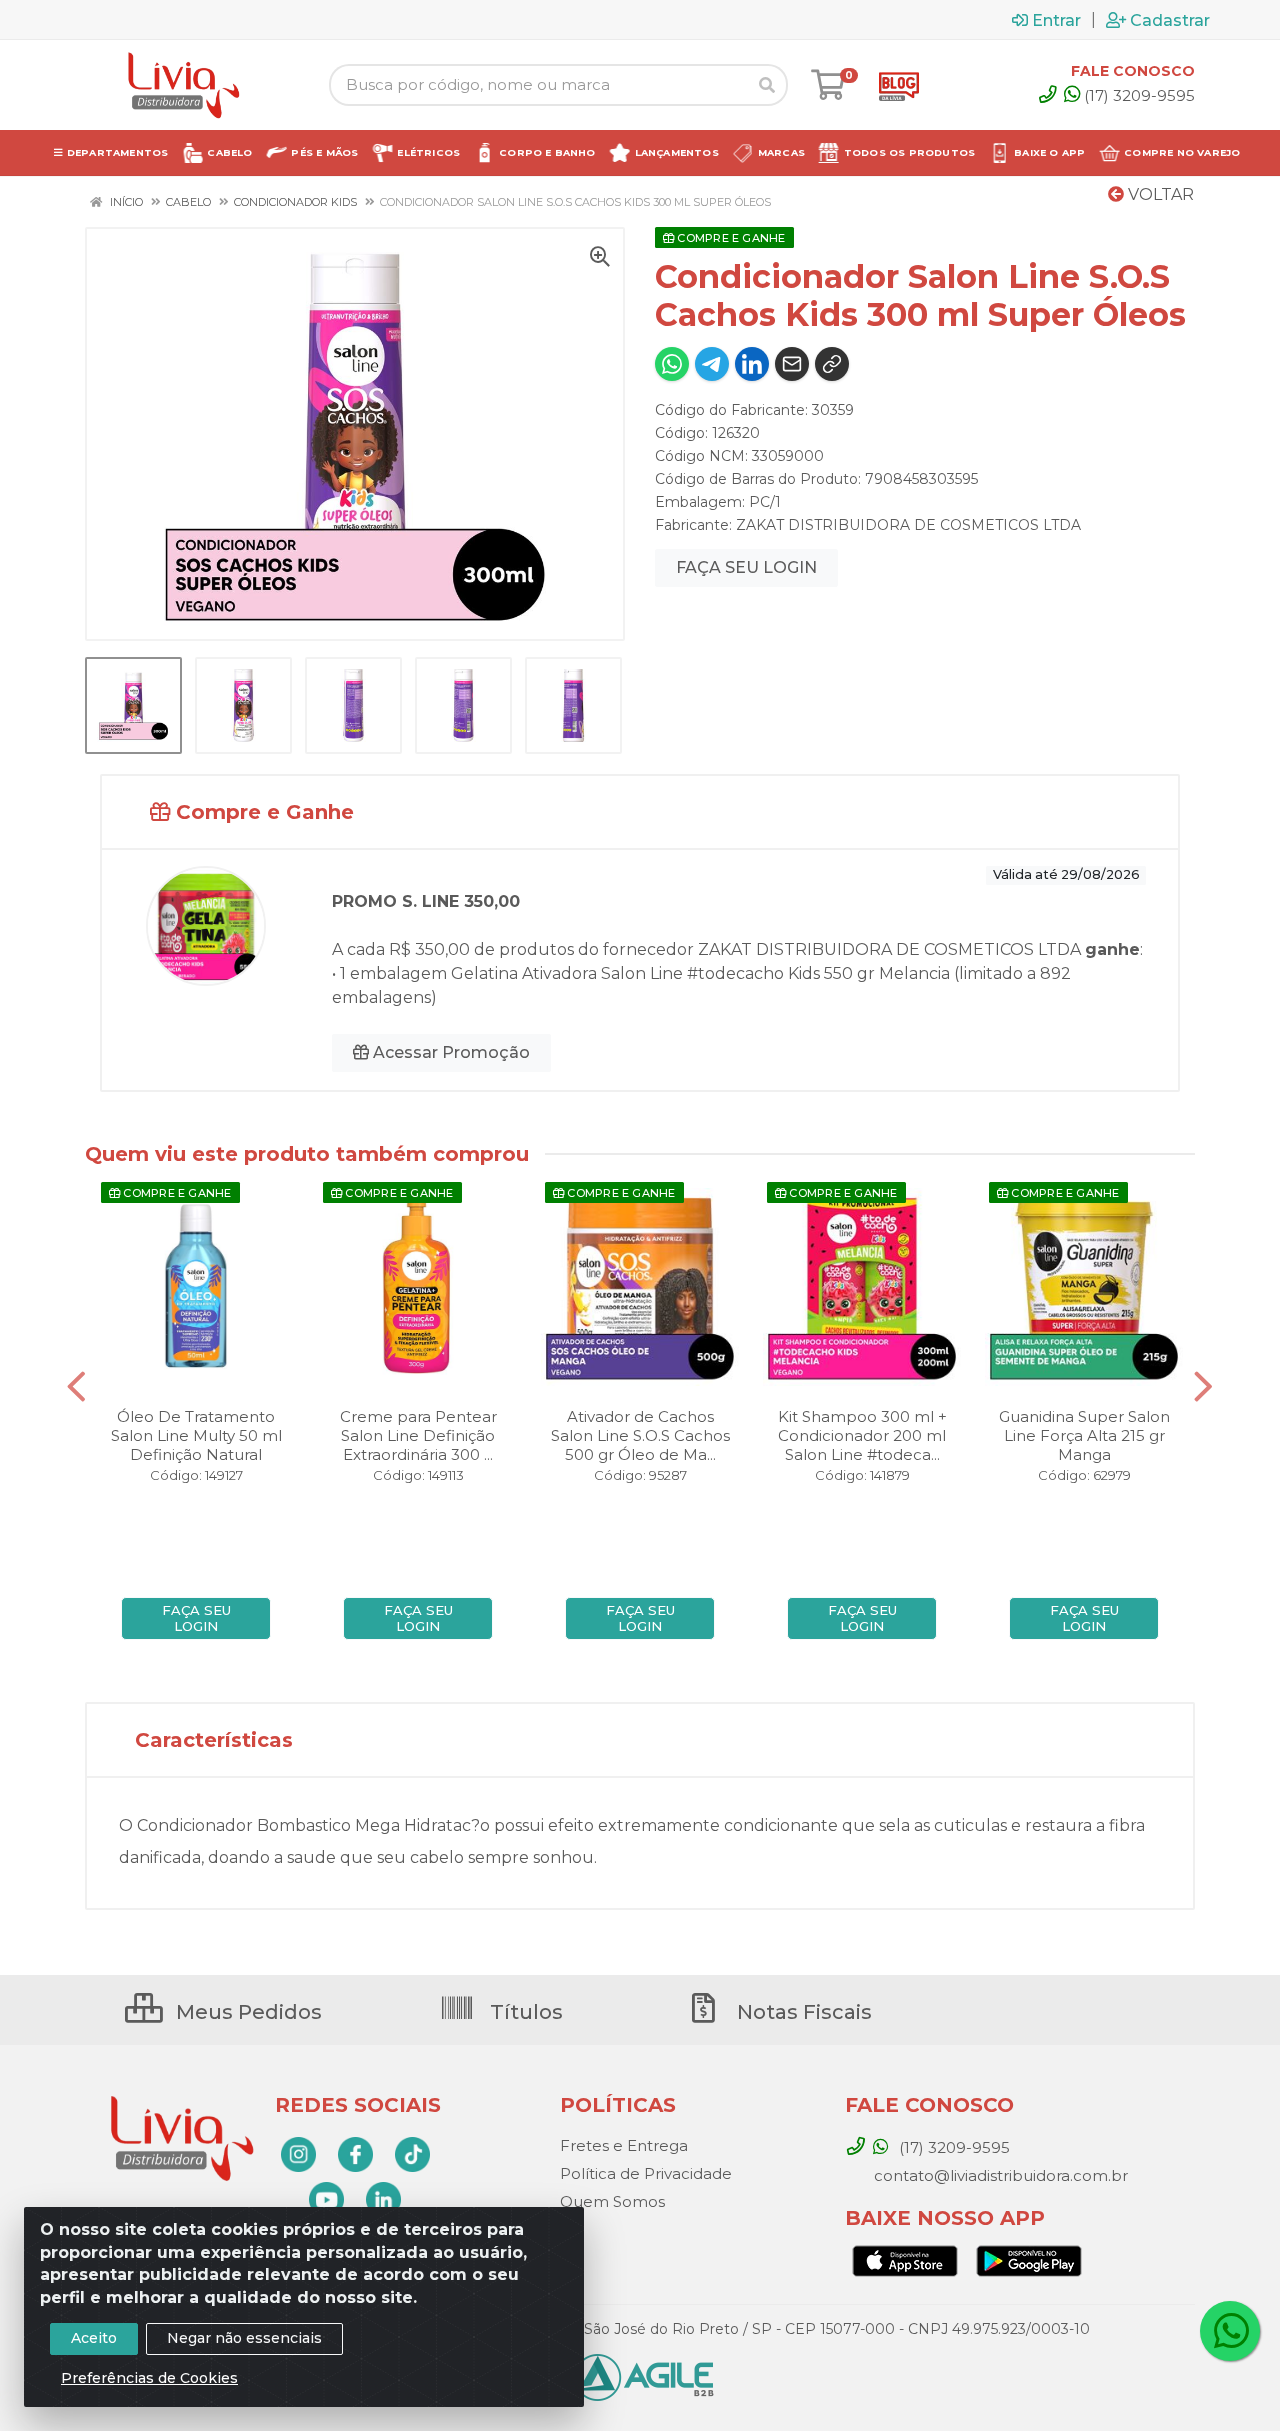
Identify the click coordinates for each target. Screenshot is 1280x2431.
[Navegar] (76, 1387)
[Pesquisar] (767, 85)
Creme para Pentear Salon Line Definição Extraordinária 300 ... (418, 1435)
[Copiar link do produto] (832, 364)
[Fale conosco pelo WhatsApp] (1230, 2331)
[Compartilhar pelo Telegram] (712, 364)
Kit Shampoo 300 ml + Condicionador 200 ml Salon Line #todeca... (862, 1435)
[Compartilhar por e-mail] (792, 364)
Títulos (524, 2012)
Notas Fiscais (802, 2012)
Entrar (1056, 20)
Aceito (94, 2338)
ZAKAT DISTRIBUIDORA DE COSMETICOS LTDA (908, 525)
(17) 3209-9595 (1139, 95)
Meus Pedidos (246, 2012)
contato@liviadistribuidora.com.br (999, 2175)
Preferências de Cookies (149, 2378)
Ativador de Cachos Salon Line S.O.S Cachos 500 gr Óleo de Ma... (640, 1435)
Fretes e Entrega (624, 2145)
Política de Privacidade (646, 2173)
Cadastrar (1170, 20)
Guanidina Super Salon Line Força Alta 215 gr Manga (1084, 1435)
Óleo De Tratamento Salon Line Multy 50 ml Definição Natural (196, 1435)
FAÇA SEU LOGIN (746, 567)
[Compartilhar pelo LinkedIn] (752, 364)
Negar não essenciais (244, 2338)
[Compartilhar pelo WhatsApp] (672, 364)
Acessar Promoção (449, 1052)
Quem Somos (612, 2201)
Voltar (1159, 194)
